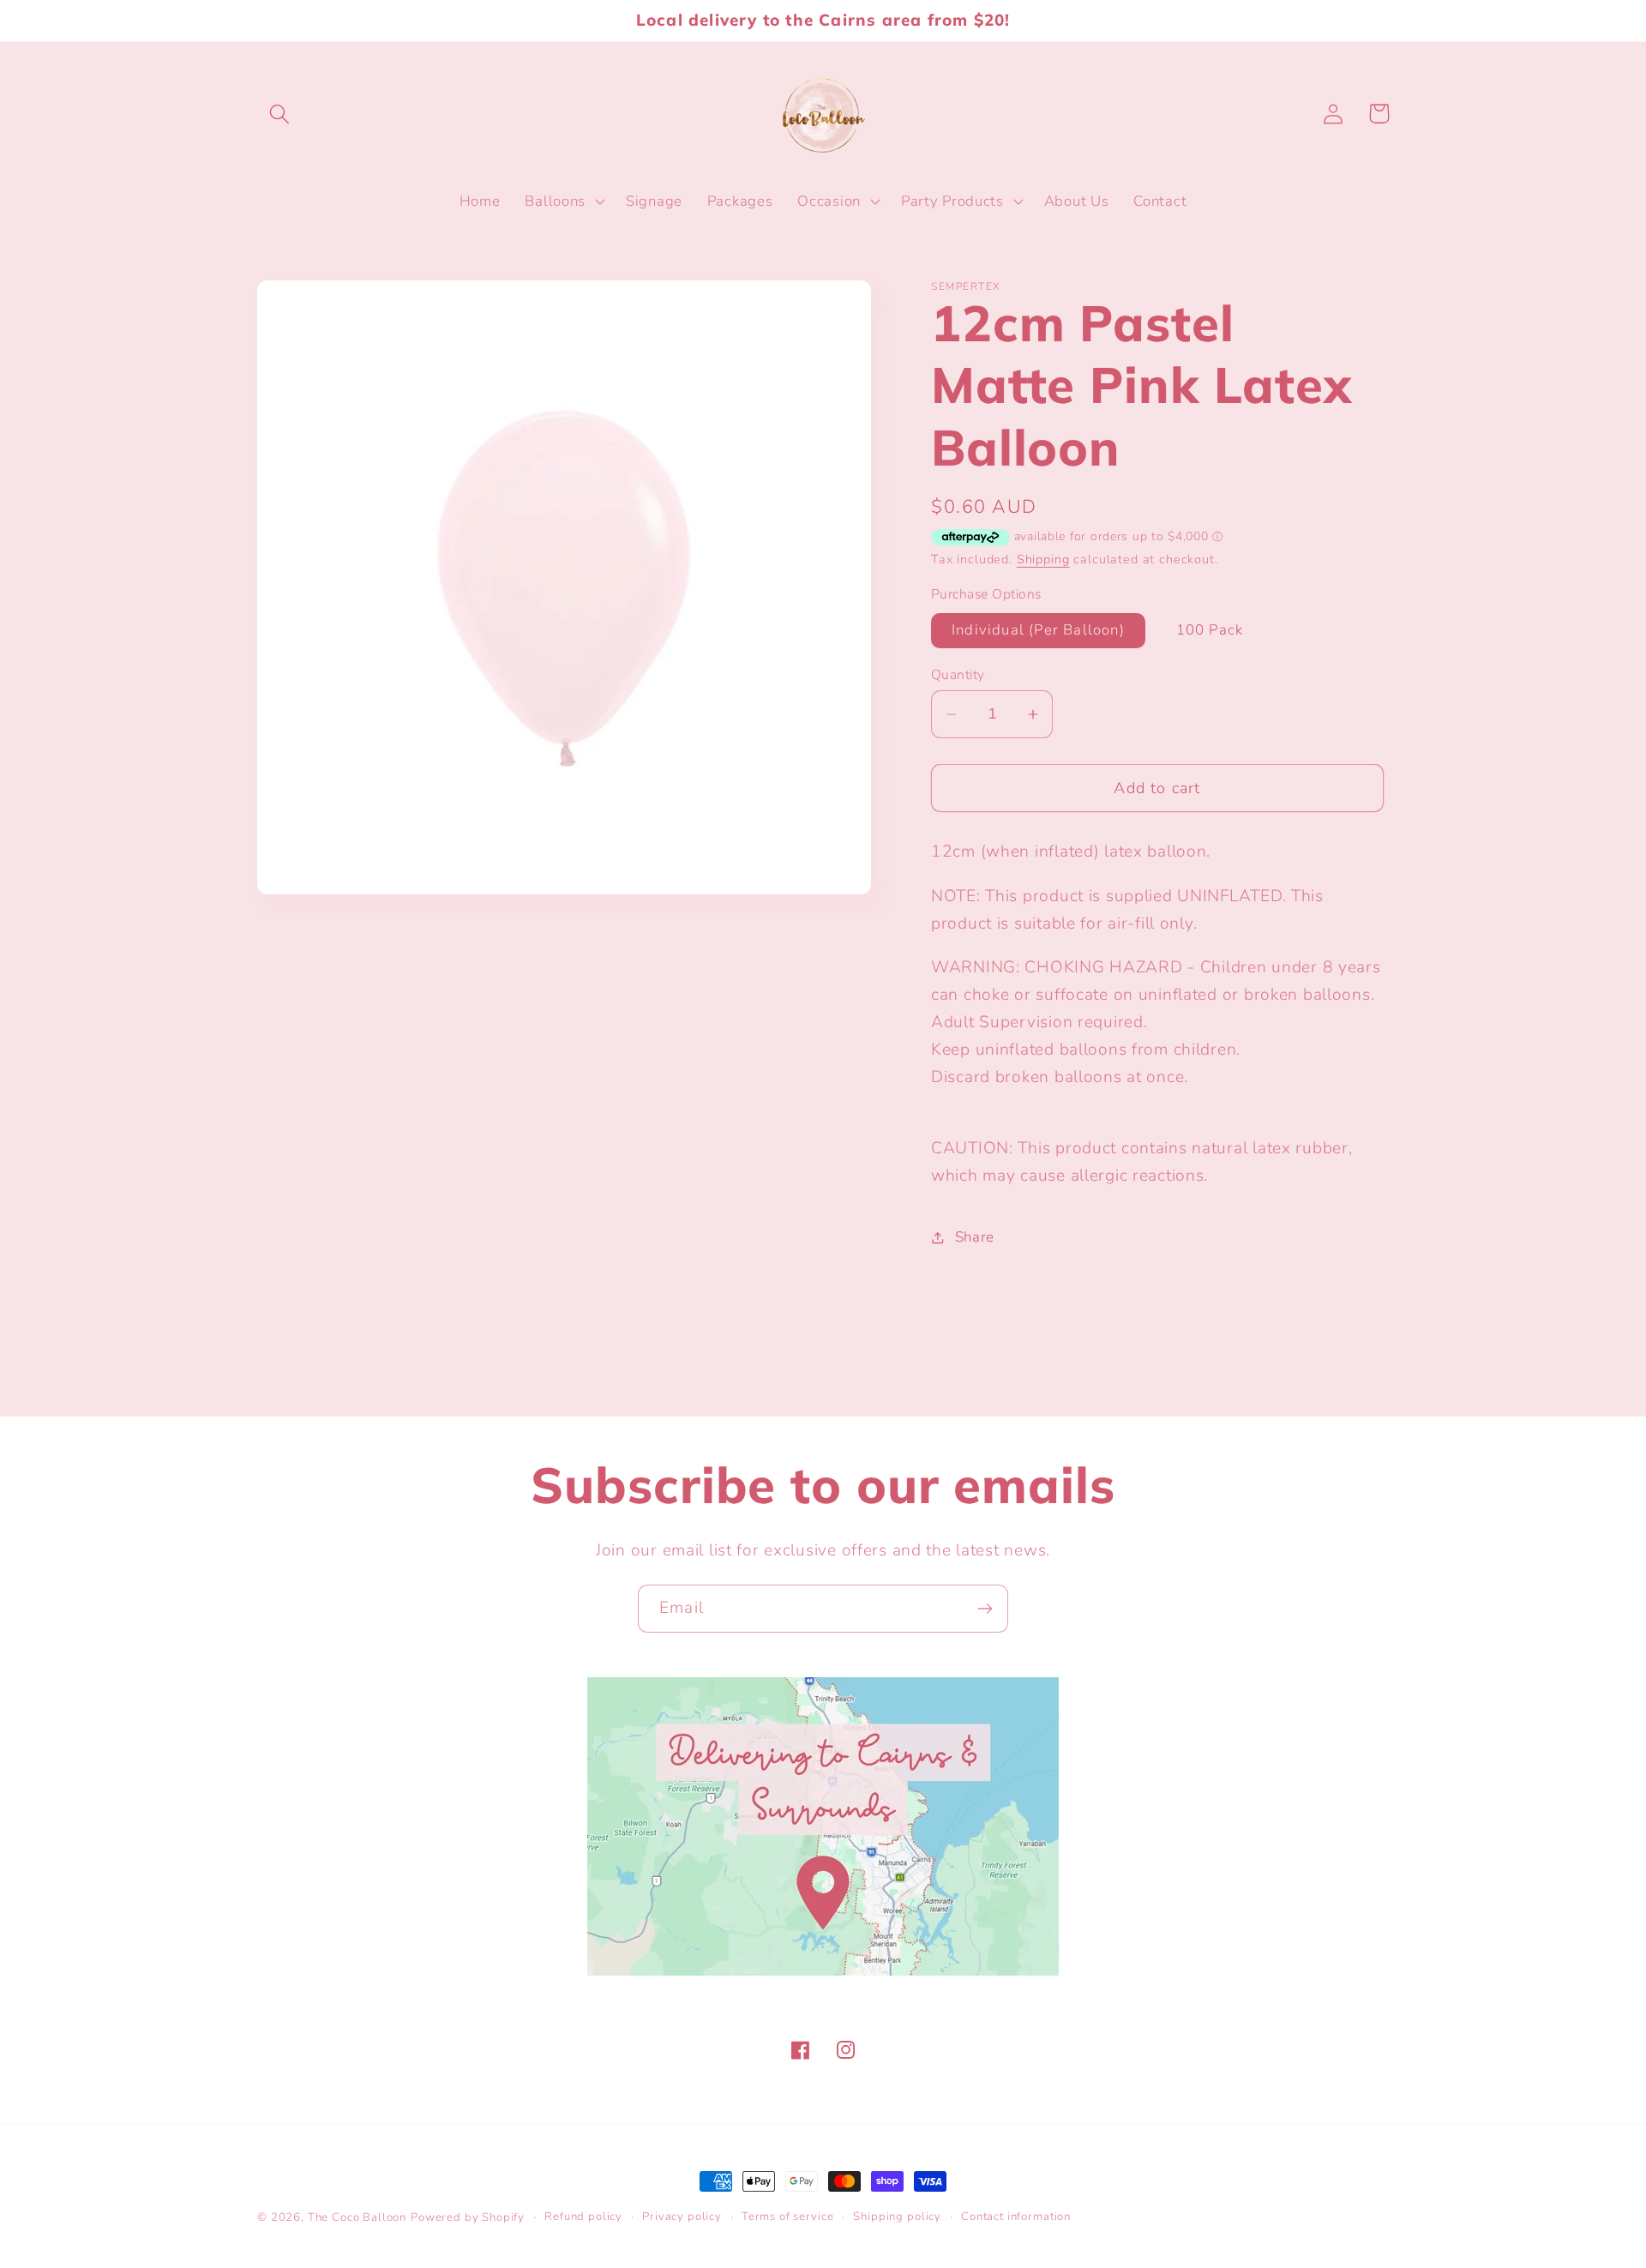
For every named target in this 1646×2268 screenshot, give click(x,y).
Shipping (1043, 559)
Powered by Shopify (468, 2217)
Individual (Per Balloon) (1038, 630)
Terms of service (787, 2217)
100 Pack (1210, 630)
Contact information (1016, 2217)
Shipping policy (897, 2217)
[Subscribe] (985, 1609)
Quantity (958, 675)
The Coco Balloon (357, 2217)
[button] (280, 114)
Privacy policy (682, 2217)
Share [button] (975, 1237)
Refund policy (583, 2217)
